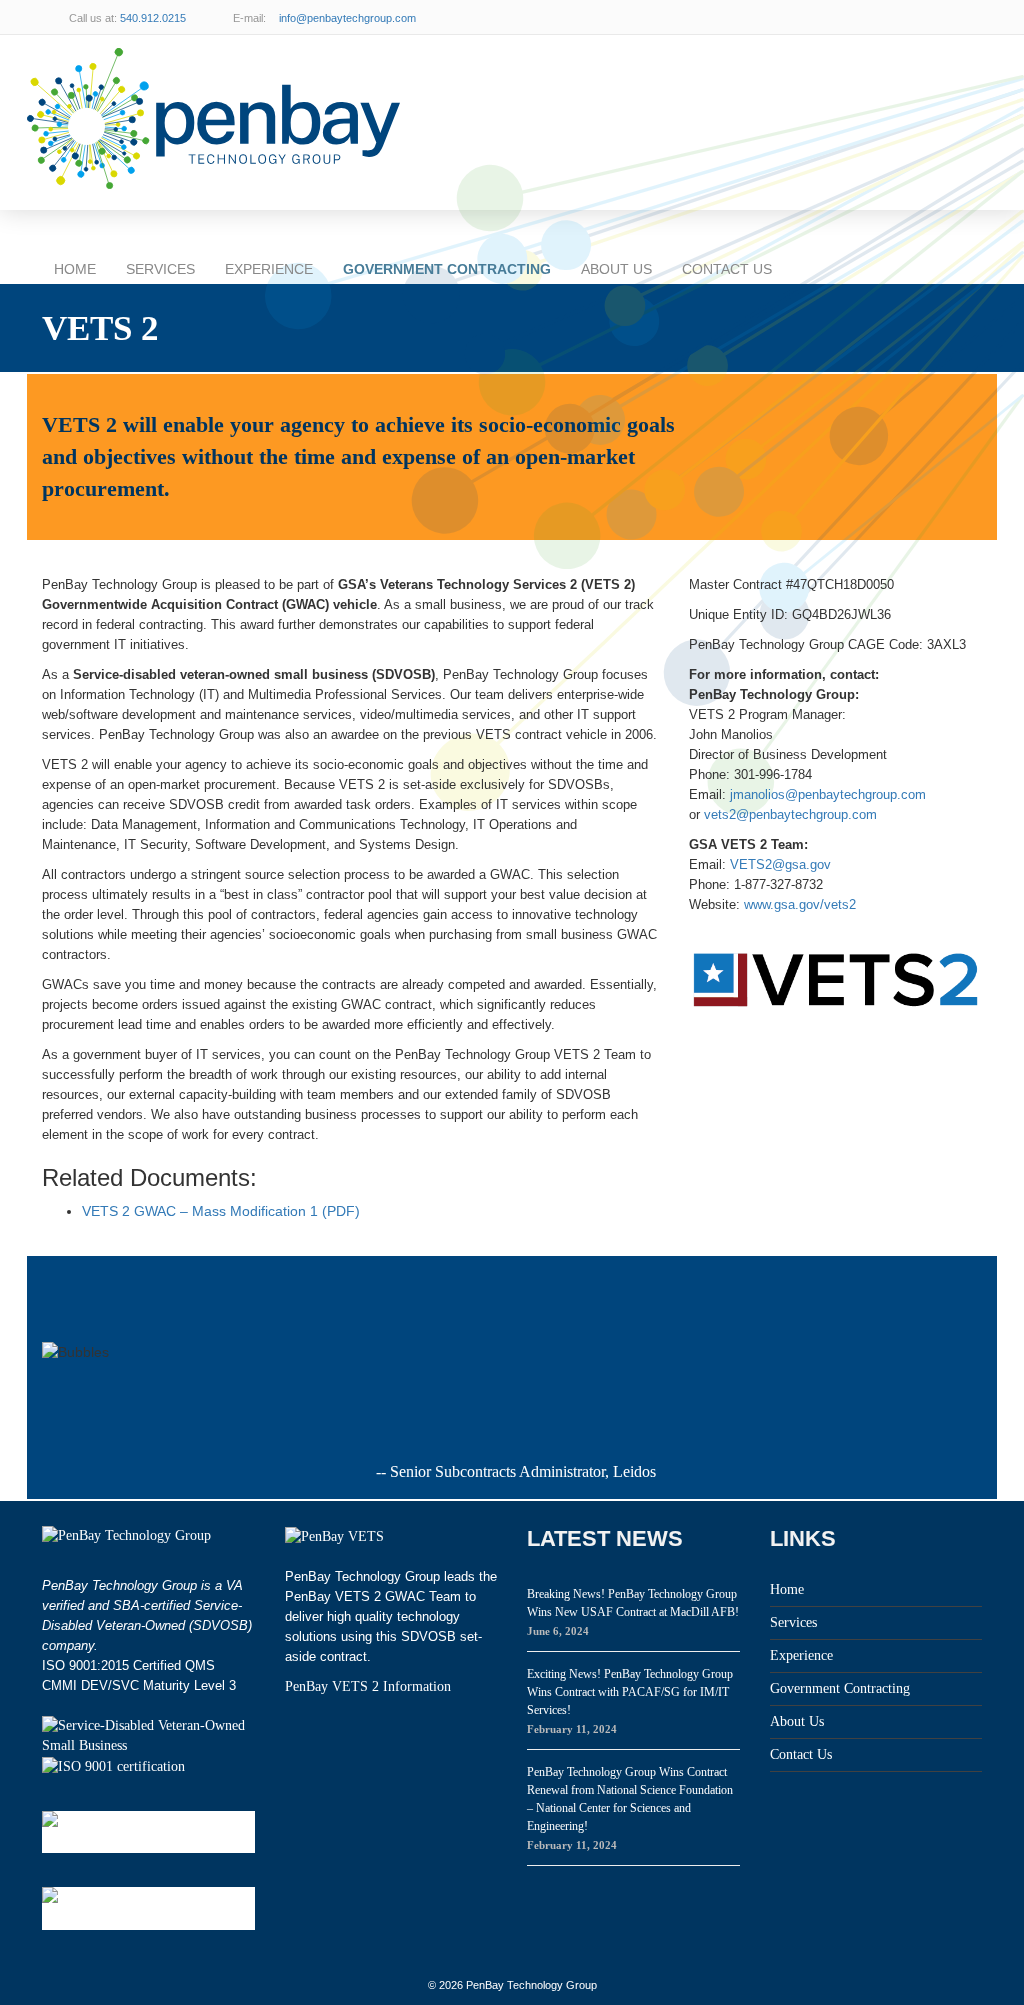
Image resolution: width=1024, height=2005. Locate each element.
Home (75, 269)
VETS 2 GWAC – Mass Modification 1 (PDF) (221, 1211)
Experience (269, 269)
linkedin (922, 17)
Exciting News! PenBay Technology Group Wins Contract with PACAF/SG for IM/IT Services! (630, 1692)
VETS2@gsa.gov (780, 864)
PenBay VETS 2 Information (368, 1686)
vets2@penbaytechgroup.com (790, 814)
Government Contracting (447, 269)
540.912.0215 (153, 18)
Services (160, 269)
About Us (616, 269)
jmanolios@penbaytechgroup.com (828, 794)
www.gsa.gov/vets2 (800, 904)
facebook (962, 17)
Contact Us (727, 269)
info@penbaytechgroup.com (347, 18)
